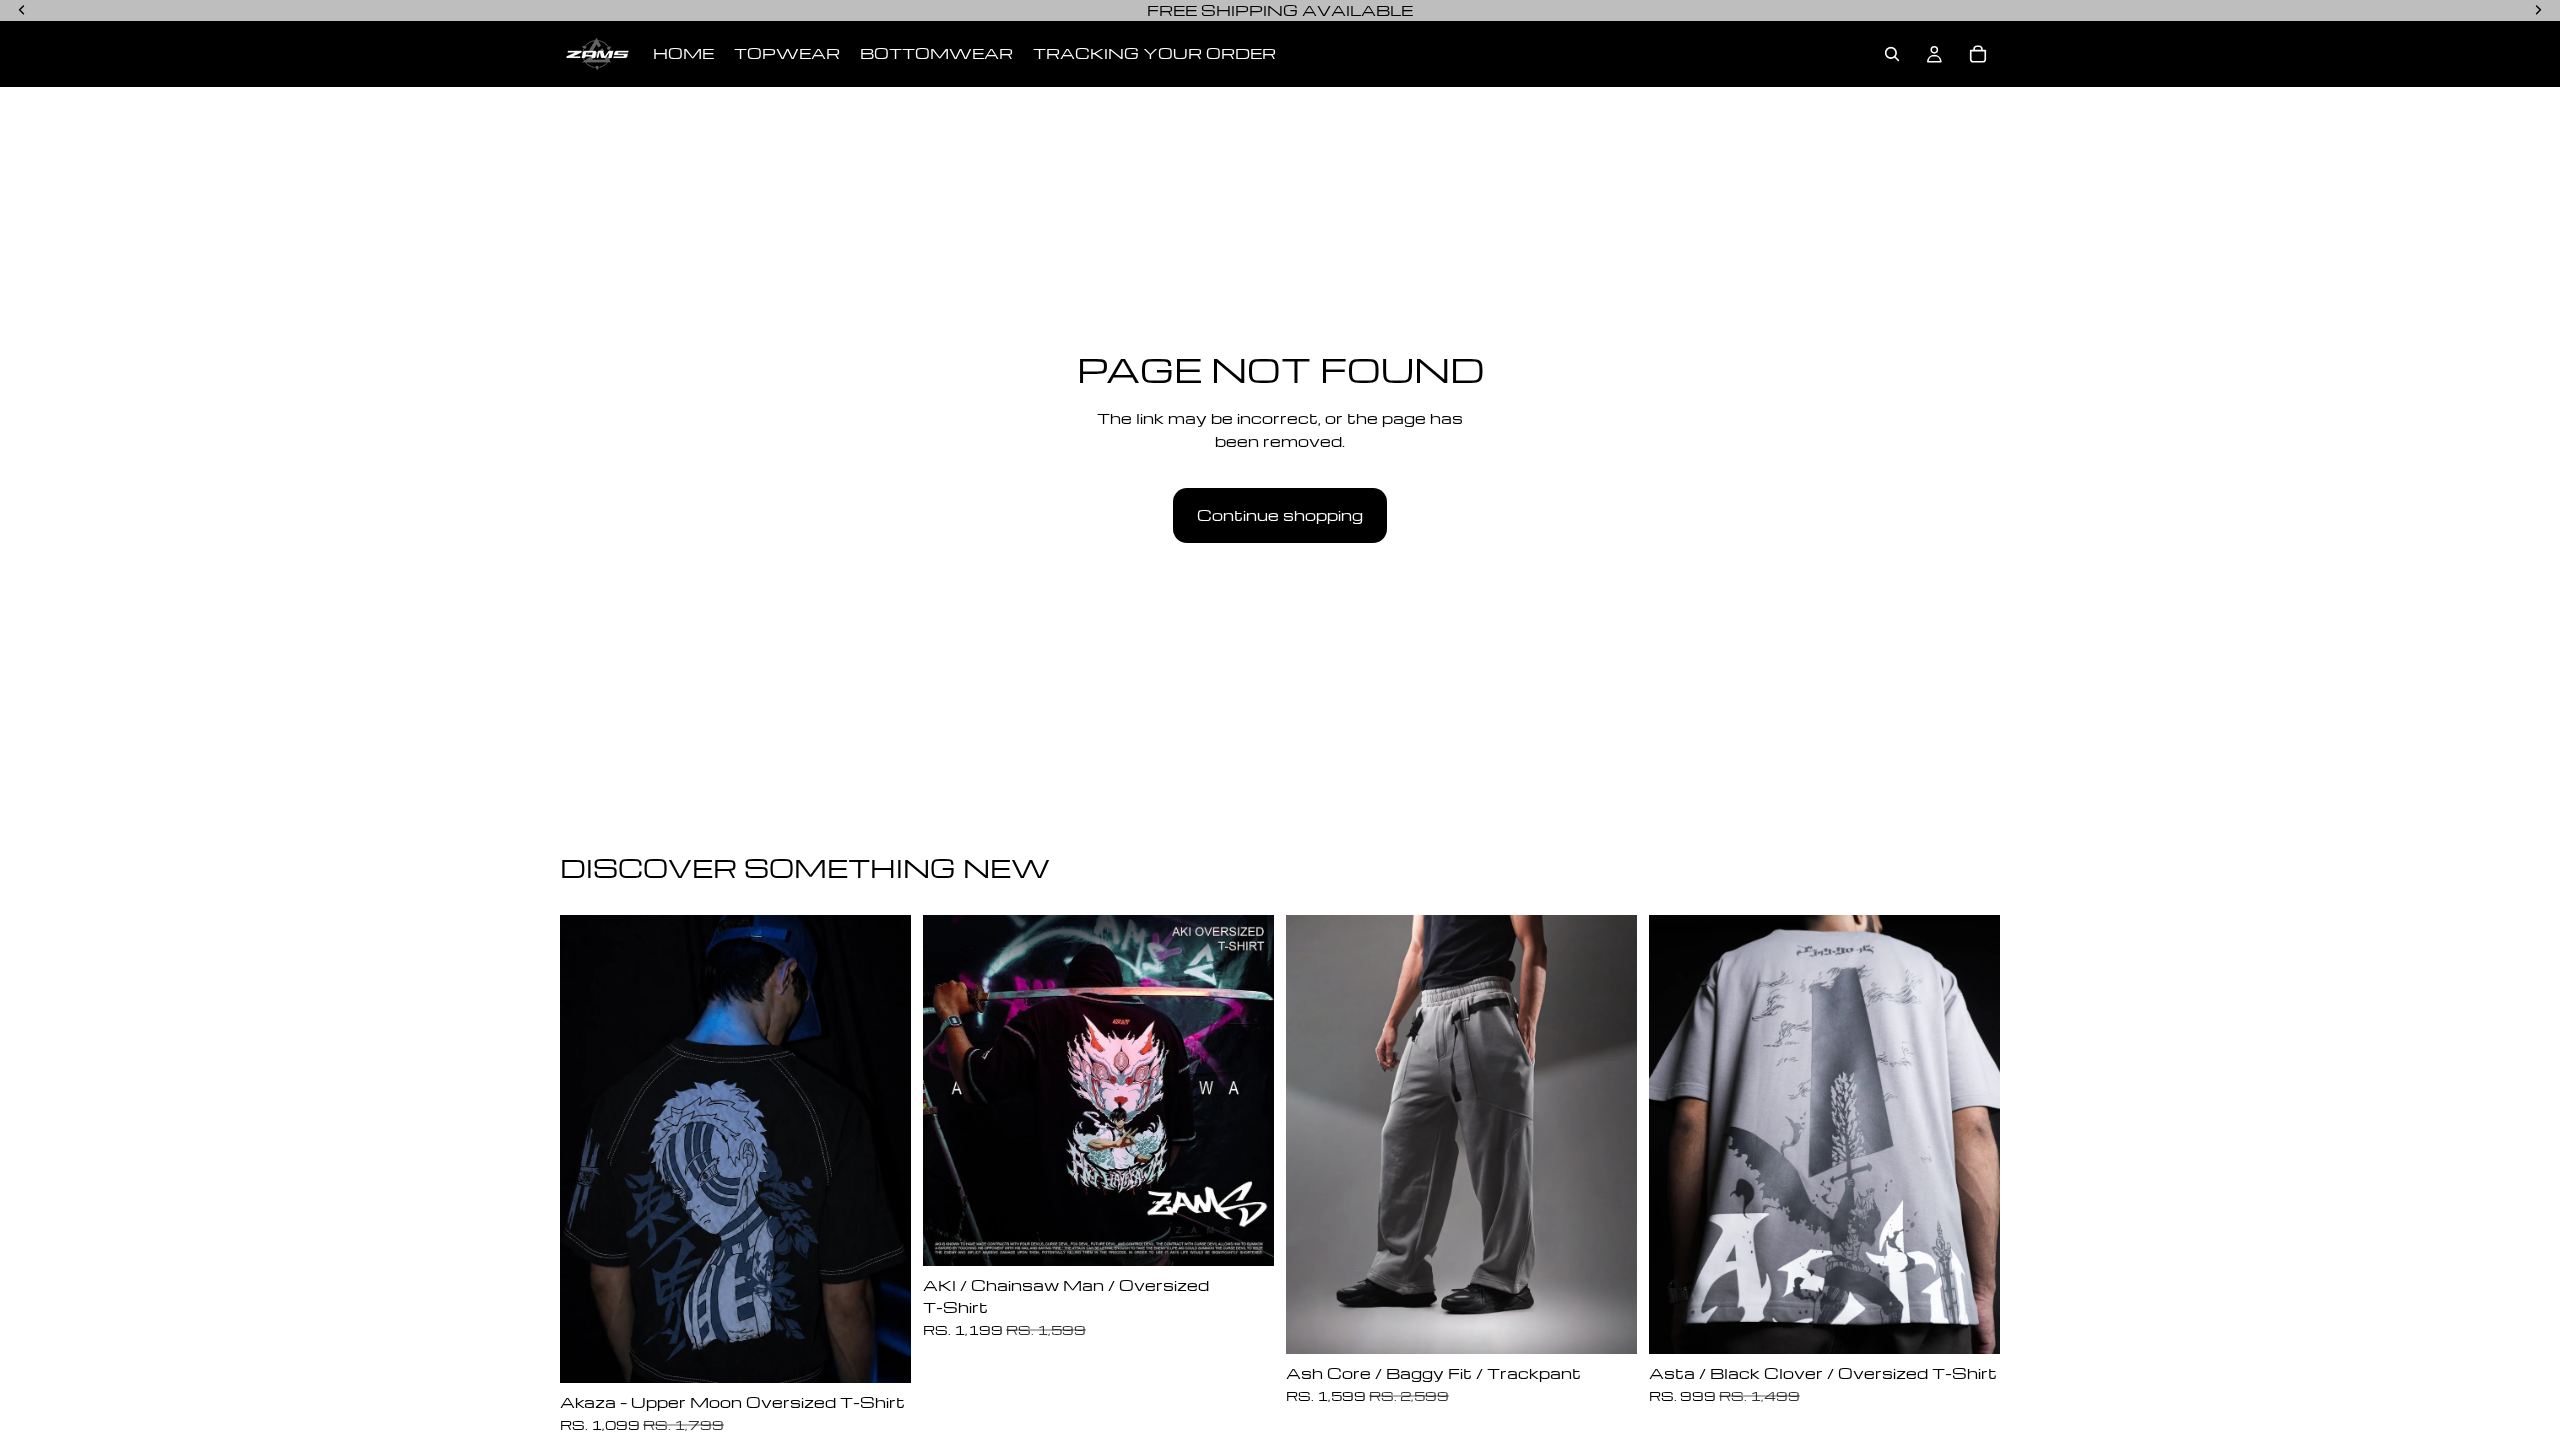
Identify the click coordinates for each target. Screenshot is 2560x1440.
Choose (897, 1352)
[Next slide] (881, 1149)
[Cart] (1978, 54)
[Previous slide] (590, 1149)
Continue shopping (1280, 515)
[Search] (1892, 54)
